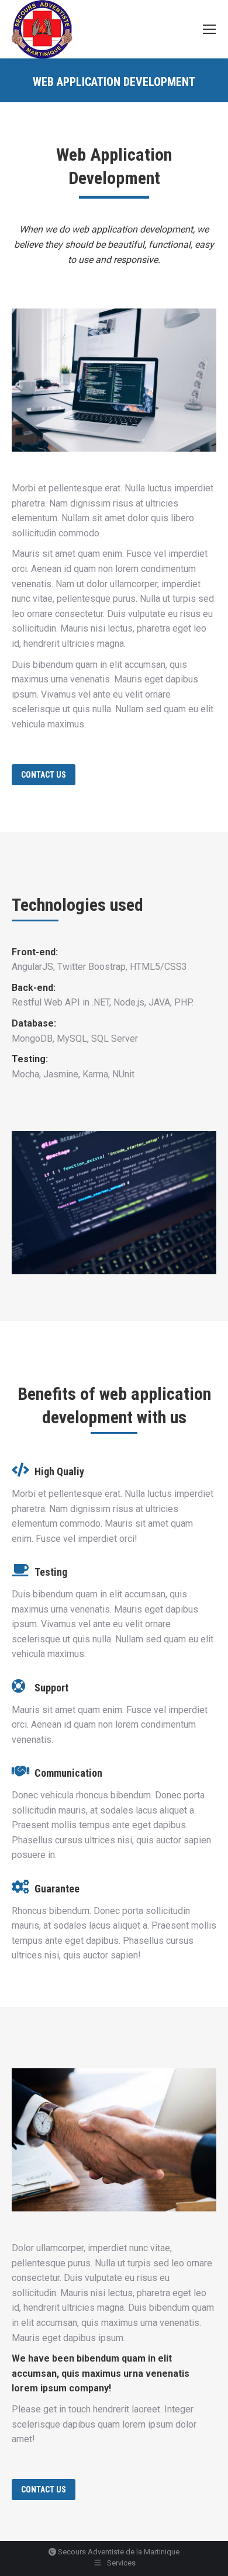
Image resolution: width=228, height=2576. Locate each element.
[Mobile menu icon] (209, 29)
